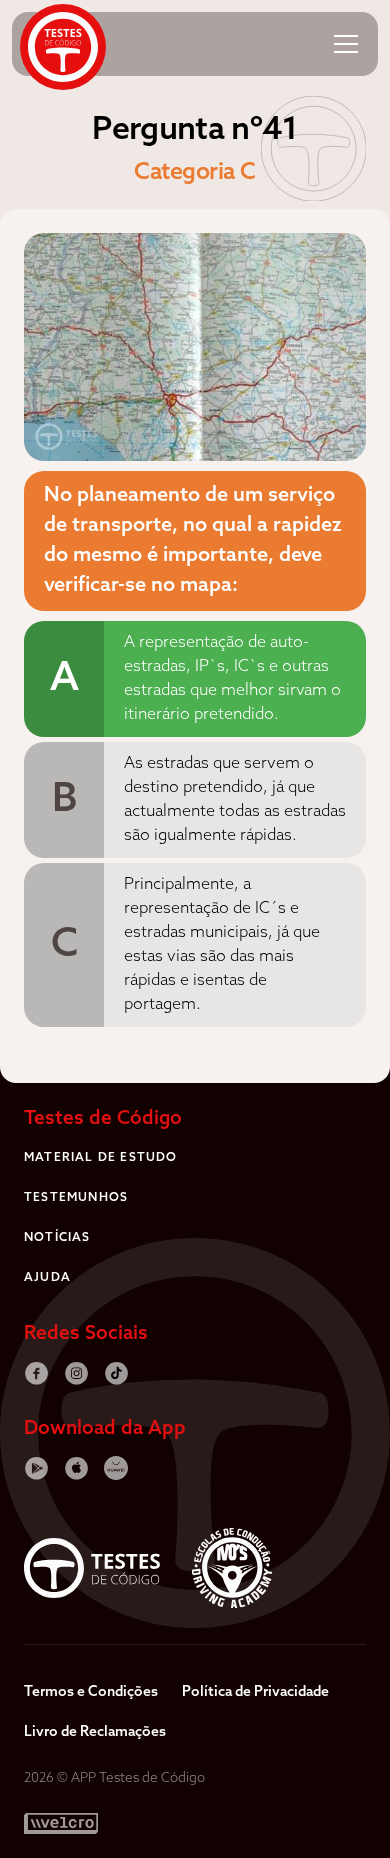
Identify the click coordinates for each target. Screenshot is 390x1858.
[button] (346, 44)
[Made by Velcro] (61, 1823)
